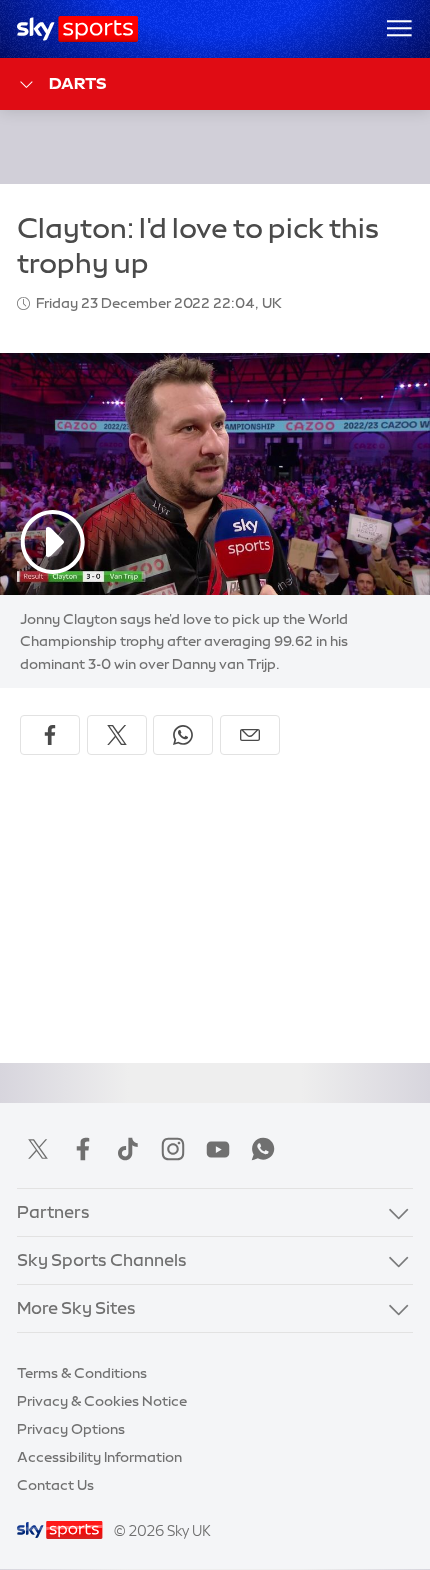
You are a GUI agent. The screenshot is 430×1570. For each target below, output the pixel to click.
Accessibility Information (99, 1457)
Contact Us (55, 1485)
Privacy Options (71, 1429)
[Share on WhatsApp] (183, 735)
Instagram (173, 1149)
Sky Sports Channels (102, 1260)
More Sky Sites (76, 1308)
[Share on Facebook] (50, 735)
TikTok (128, 1149)
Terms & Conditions (82, 1373)
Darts (77, 83)
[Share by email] (250, 735)
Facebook (83, 1149)
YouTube (218, 1149)
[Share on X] (117, 735)
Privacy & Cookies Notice (102, 1401)
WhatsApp (263, 1149)
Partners (53, 1212)
